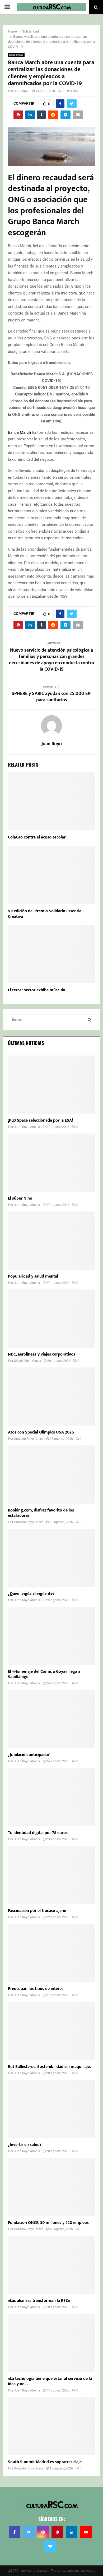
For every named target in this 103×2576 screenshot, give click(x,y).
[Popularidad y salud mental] (51, 1241)
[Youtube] (86, 2532)
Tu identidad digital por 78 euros (38, 1833)
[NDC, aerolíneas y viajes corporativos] (51, 1319)
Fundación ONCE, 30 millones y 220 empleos (48, 2223)
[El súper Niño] (51, 1163)
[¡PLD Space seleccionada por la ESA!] (51, 1085)
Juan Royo (22, 91)
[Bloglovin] (50, 2546)
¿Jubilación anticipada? (29, 1755)
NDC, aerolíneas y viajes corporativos (42, 1354)
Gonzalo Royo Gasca (29, 1439)
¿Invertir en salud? (25, 2145)
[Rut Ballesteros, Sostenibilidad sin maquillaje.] (51, 2031)
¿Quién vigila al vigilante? (31, 1594)
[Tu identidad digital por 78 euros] (51, 1797)
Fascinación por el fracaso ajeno (37, 1911)
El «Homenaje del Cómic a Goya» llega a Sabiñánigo (44, 1674)
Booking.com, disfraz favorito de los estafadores (41, 1513)
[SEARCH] (89, 1020)
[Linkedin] (72, 2532)
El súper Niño (20, 1198)
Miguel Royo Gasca (28, 1361)
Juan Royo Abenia (27, 1127)
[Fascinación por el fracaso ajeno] (51, 1875)
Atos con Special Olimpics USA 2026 (41, 1432)
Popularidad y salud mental (33, 1276)
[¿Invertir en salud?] (51, 2109)
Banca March (19, 432)
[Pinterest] (57, 2532)
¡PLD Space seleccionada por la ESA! (40, 1120)
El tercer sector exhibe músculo (37, 990)
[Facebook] (15, 2532)
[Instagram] (43, 2532)
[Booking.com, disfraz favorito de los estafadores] (51, 1474)
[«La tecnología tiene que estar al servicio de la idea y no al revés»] (51, 2343)
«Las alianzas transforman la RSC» (39, 2301)
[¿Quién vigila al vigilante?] (51, 1558)
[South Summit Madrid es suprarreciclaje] (51, 2426)
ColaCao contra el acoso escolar (37, 837)
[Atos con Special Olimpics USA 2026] (51, 1397)
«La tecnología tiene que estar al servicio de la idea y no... (50, 2381)
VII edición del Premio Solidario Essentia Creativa (45, 914)
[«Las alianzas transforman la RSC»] (51, 2265)
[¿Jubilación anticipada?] (51, 1719)
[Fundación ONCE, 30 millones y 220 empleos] (51, 2187)
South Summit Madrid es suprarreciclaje (45, 2462)
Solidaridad (16, 55)
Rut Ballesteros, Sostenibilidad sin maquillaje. (49, 2067)
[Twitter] (29, 2532)
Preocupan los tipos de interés (36, 1989)
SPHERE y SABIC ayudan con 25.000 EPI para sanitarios (52, 697)
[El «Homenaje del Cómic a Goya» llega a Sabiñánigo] (51, 1636)
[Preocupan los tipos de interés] (51, 1953)
